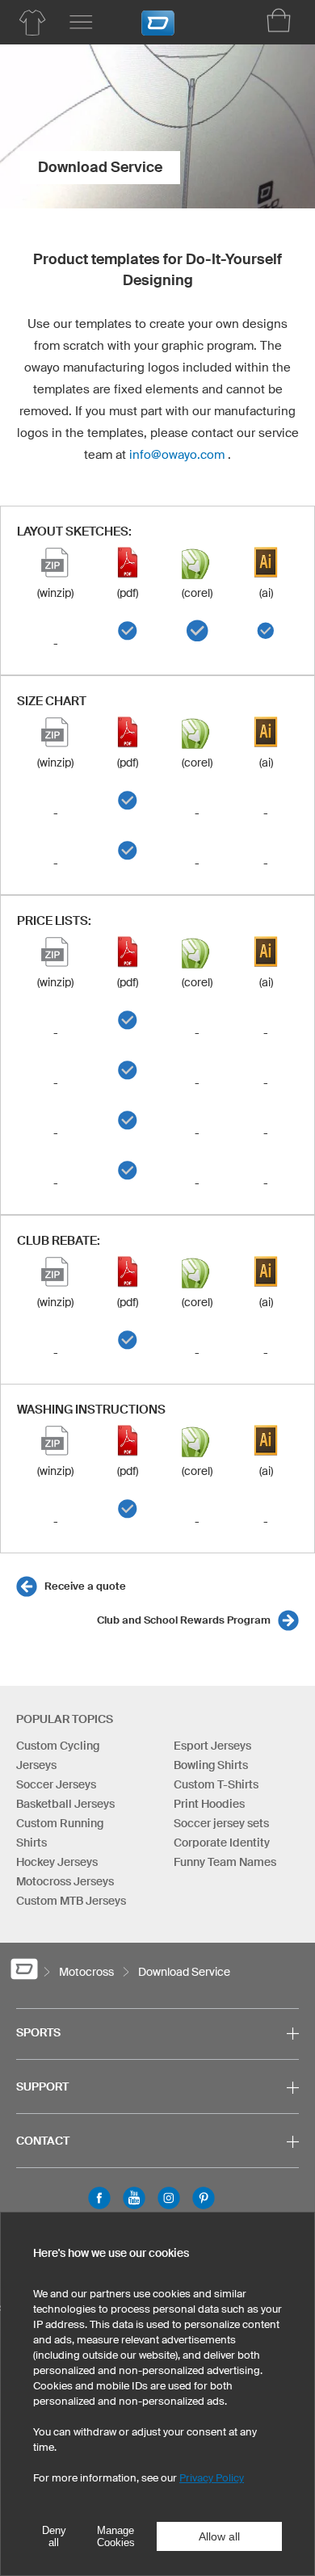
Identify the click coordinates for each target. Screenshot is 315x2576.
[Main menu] (81, 23)
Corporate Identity (222, 1843)
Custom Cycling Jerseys (58, 1755)
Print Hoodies (209, 1804)
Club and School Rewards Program (184, 1620)
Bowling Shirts (211, 1765)
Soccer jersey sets (221, 1823)
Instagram (169, 2198)
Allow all (219, 2536)
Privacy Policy (212, 2478)
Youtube (134, 2198)
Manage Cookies (116, 2536)
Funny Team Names (225, 1862)
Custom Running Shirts (60, 1833)
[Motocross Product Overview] (32, 23)
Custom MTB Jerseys (71, 1901)
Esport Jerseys (212, 1746)
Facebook (99, 2198)
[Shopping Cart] (279, 20)
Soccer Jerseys (56, 1784)
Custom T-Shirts (216, 1784)
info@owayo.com (177, 454)
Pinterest (204, 2198)
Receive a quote (85, 1586)
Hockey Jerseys (57, 1862)
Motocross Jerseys (65, 1881)
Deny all (54, 2536)
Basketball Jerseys (65, 1804)
